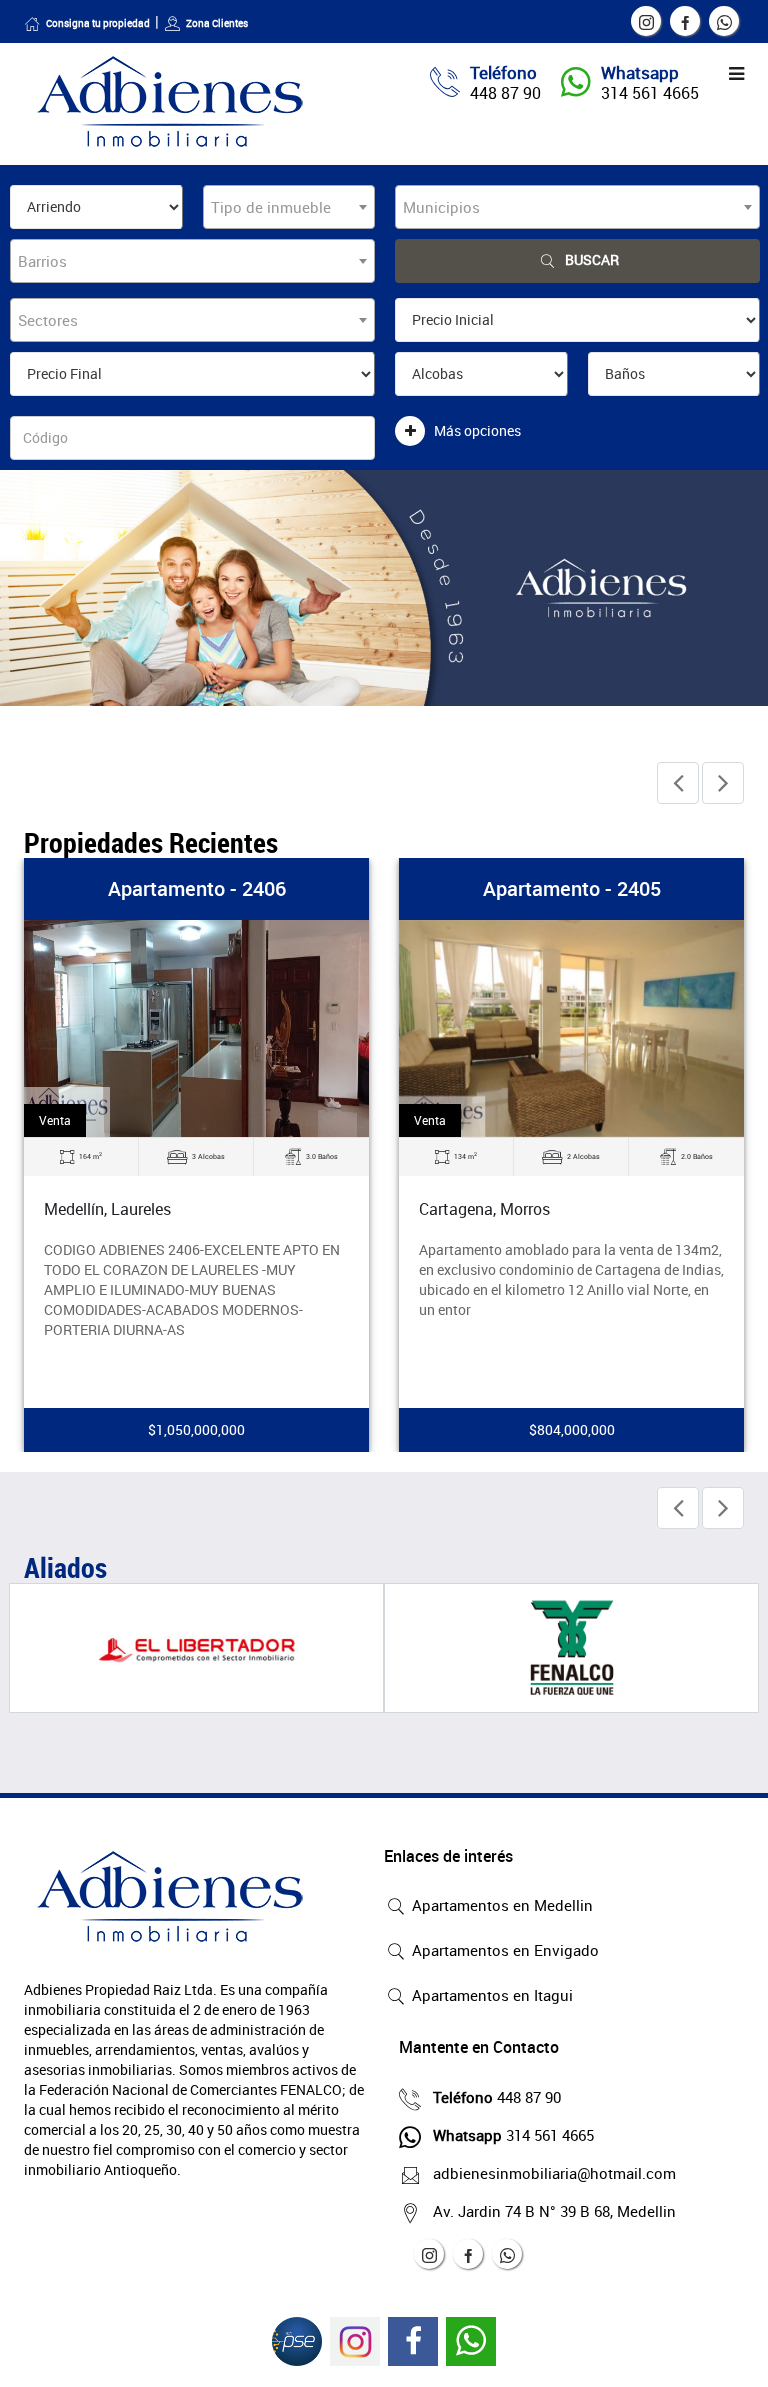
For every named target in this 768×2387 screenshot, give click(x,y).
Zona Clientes (217, 23)
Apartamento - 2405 (572, 888)
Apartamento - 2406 (197, 888)
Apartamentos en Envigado (503, 1950)
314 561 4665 (650, 93)
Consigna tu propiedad (98, 23)
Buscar (592, 259)
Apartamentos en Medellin (500, 1905)
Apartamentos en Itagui (490, 1995)
